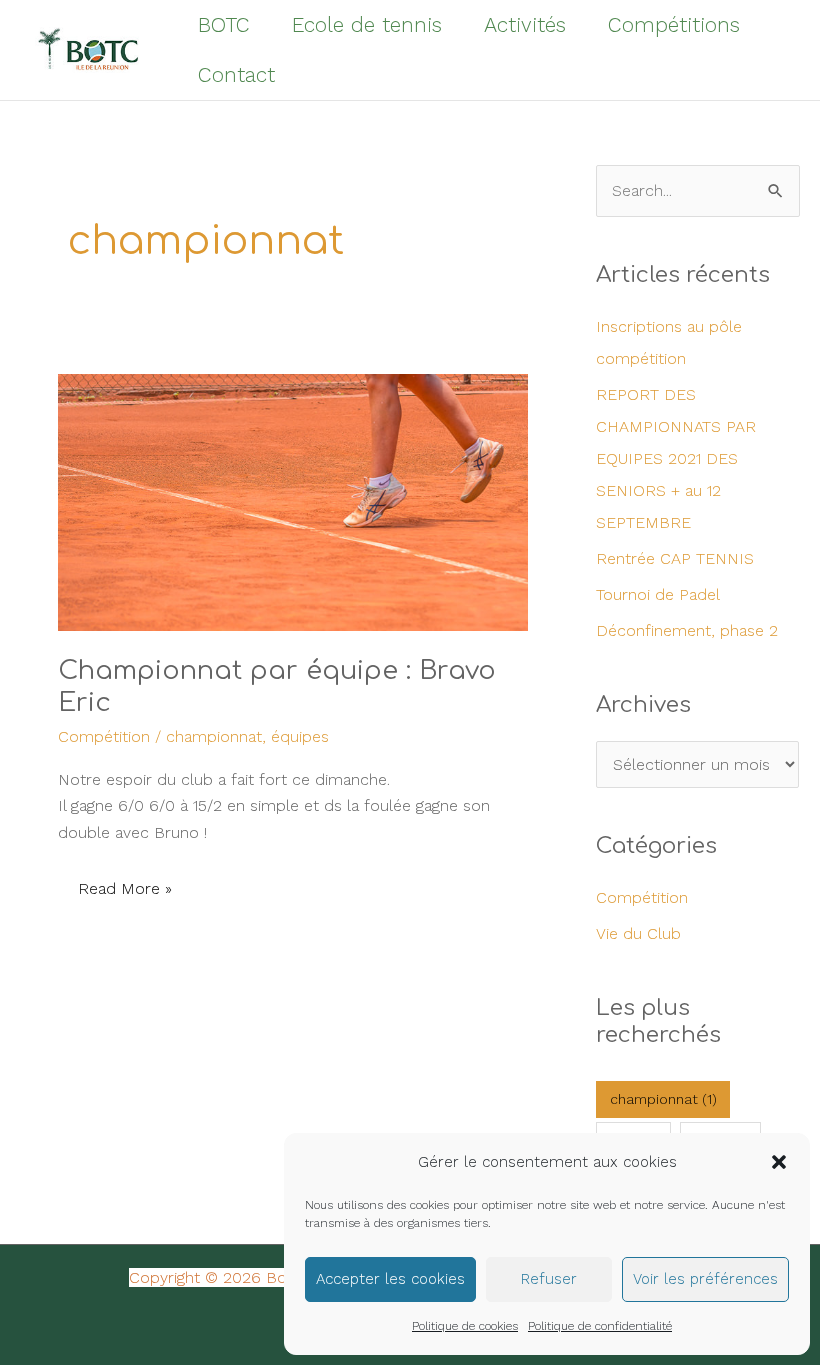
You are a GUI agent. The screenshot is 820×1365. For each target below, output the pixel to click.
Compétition (104, 736)
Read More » (126, 884)
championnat (214, 736)
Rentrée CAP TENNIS (675, 558)
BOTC (224, 24)
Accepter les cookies (390, 1279)
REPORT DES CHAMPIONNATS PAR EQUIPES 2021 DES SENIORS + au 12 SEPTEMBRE (676, 458)
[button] (779, 1162)
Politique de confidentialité (600, 1326)
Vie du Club (638, 933)
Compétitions (674, 24)
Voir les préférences (705, 1279)
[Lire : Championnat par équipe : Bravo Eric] (293, 448)
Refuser (549, 1279)
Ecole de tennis (367, 24)
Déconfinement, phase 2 (687, 630)
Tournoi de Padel (658, 594)
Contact (236, 74)
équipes (300, 736)
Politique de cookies (465, 1326)
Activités (525, 24)
